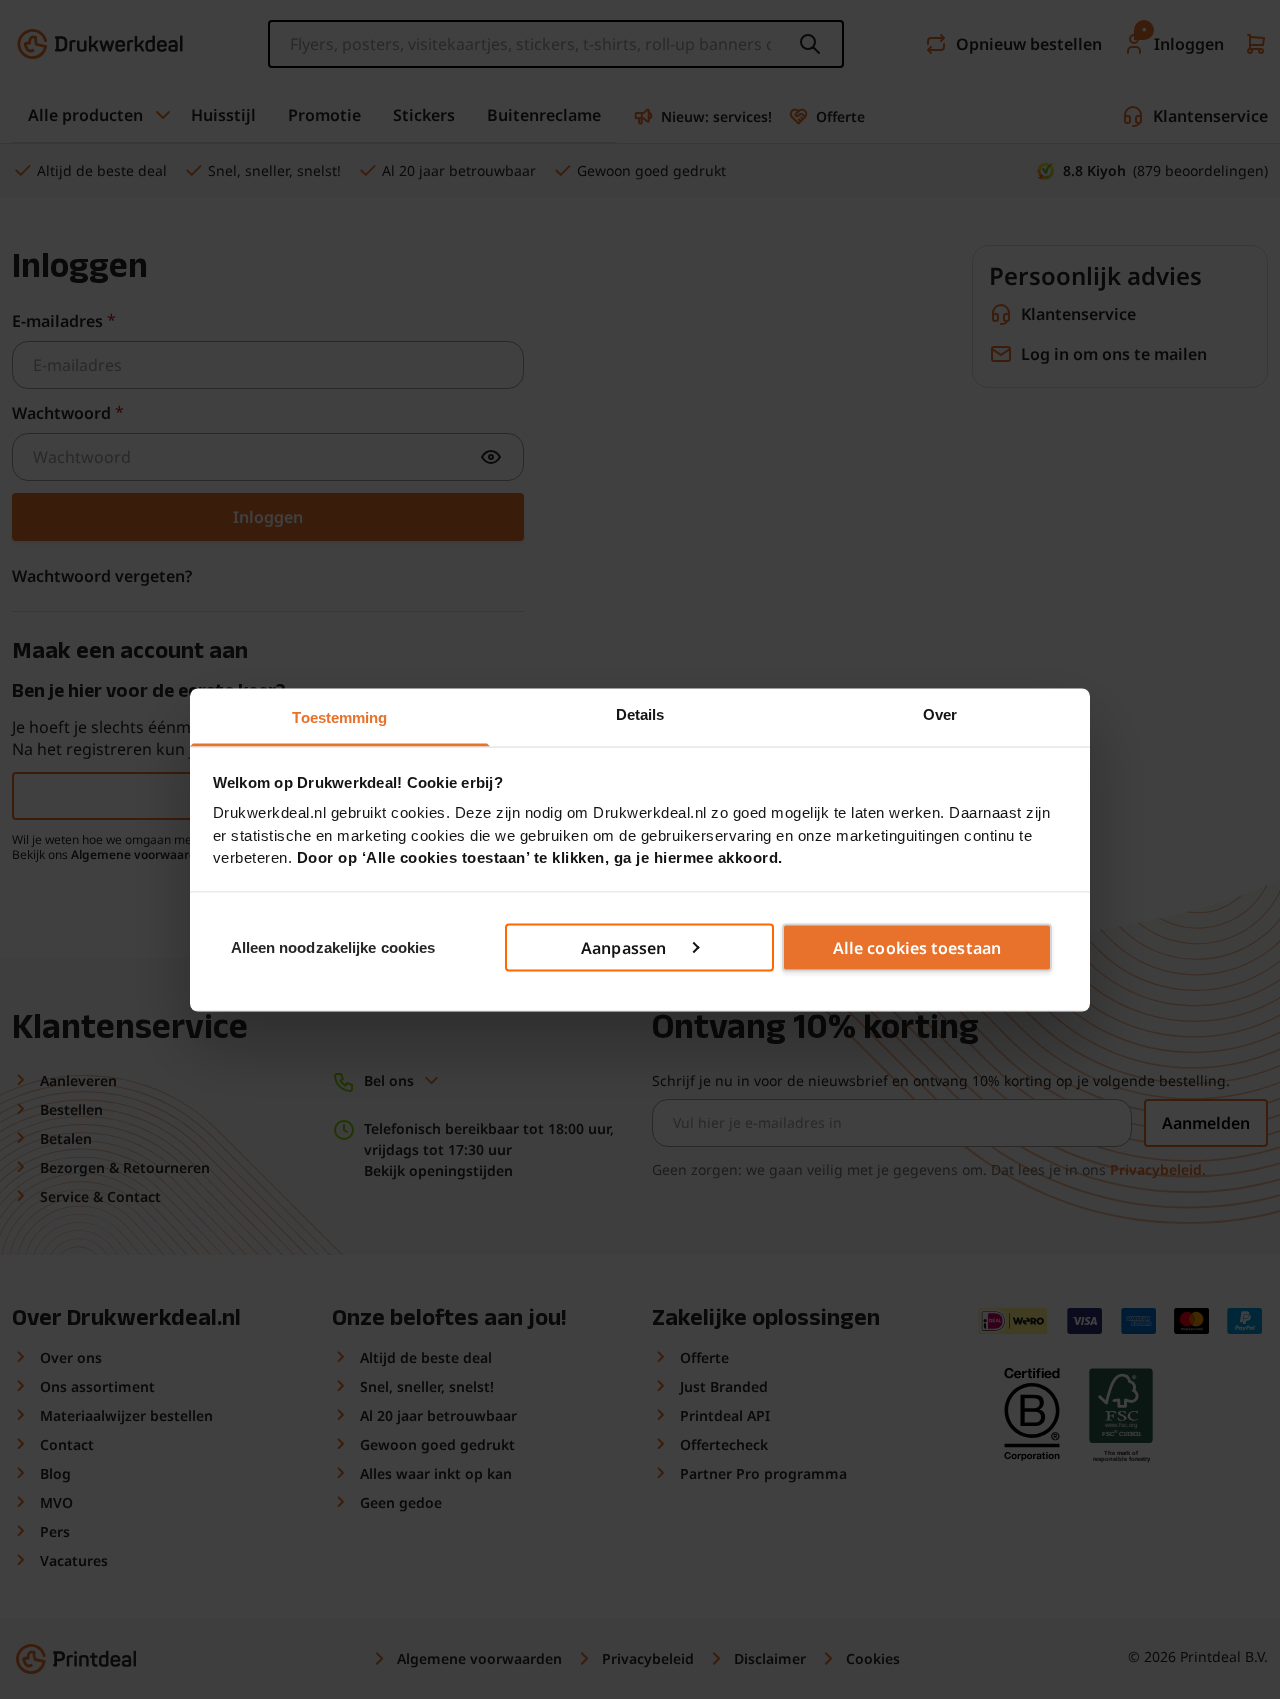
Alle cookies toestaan (917, 948)
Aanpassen (623, 948)
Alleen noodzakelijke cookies (333, 946)
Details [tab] (640, 713)
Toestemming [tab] (339, 716)
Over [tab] (940, 713)
